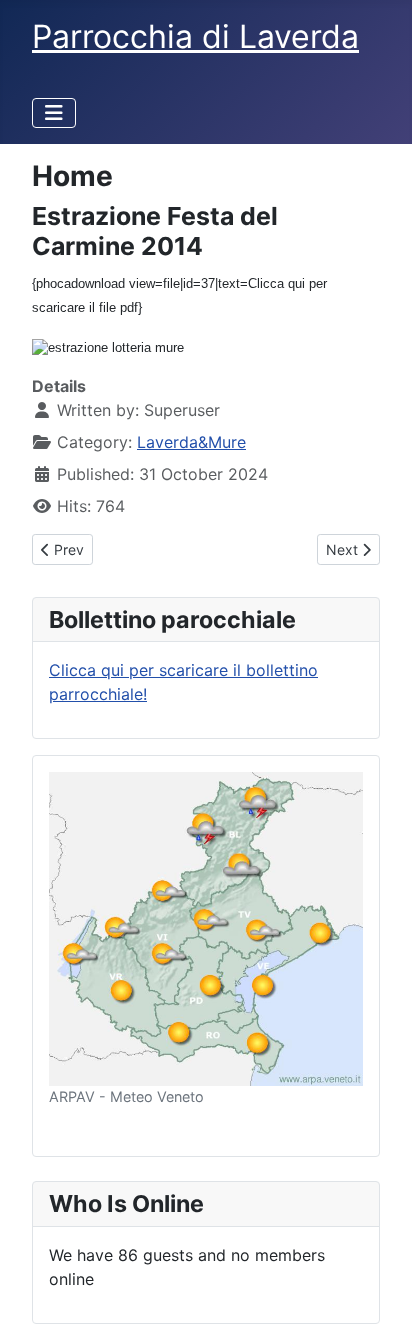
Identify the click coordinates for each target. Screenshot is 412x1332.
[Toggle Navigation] (54, 113)
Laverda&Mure (191, 442)
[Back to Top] (377, 1295)
